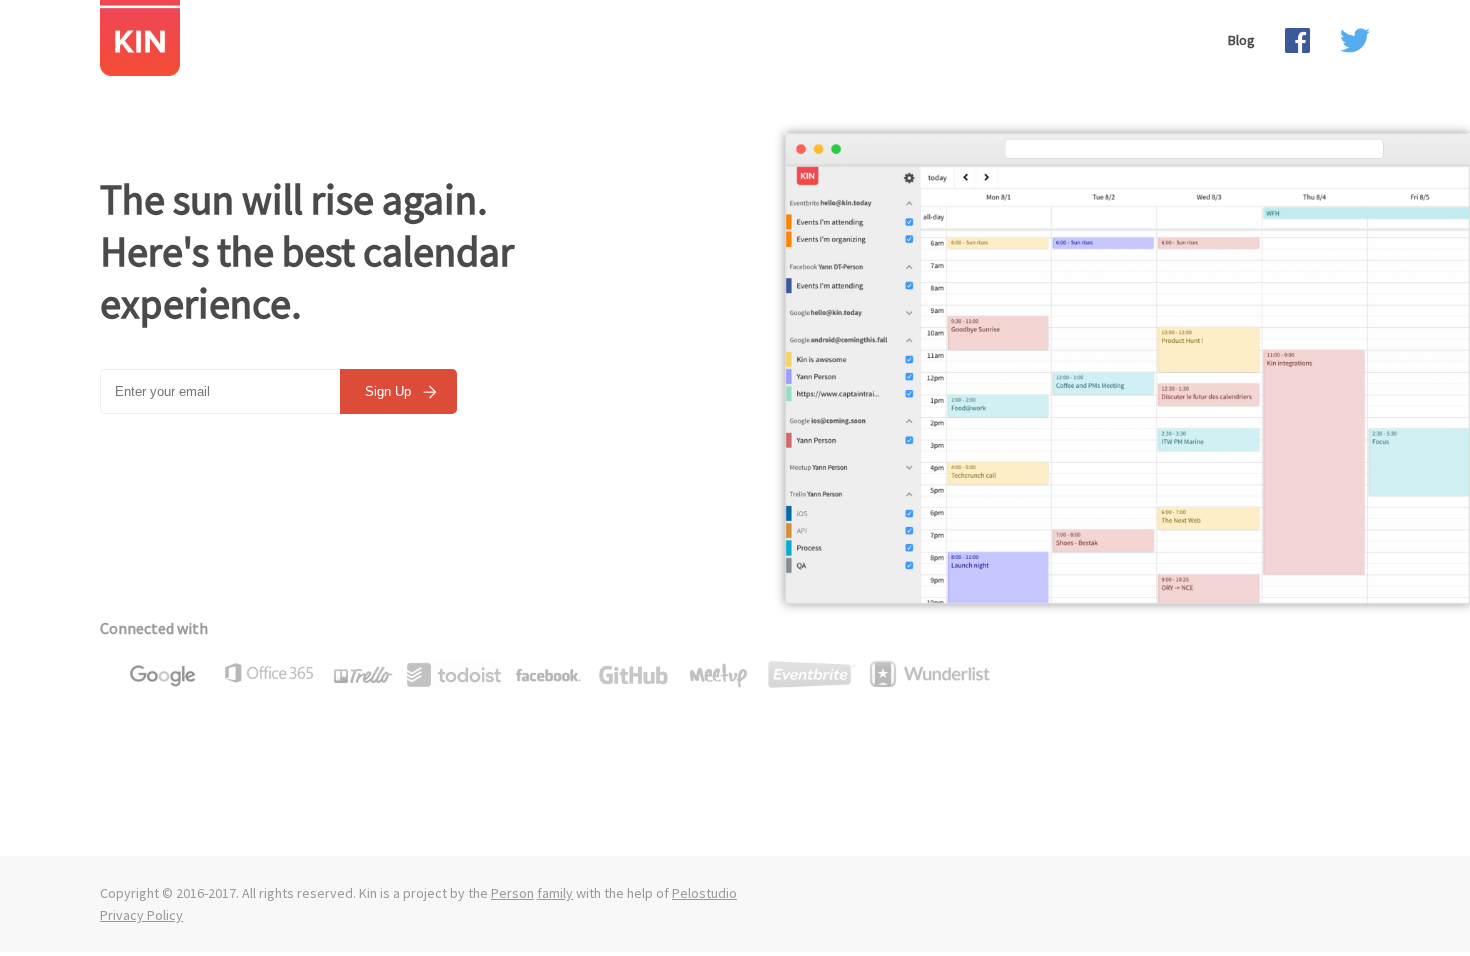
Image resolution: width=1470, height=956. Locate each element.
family (555, 893)
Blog (1241, 40)
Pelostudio (704, 893)
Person (512, 893)
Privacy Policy (141, 915)
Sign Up (390, 391)
